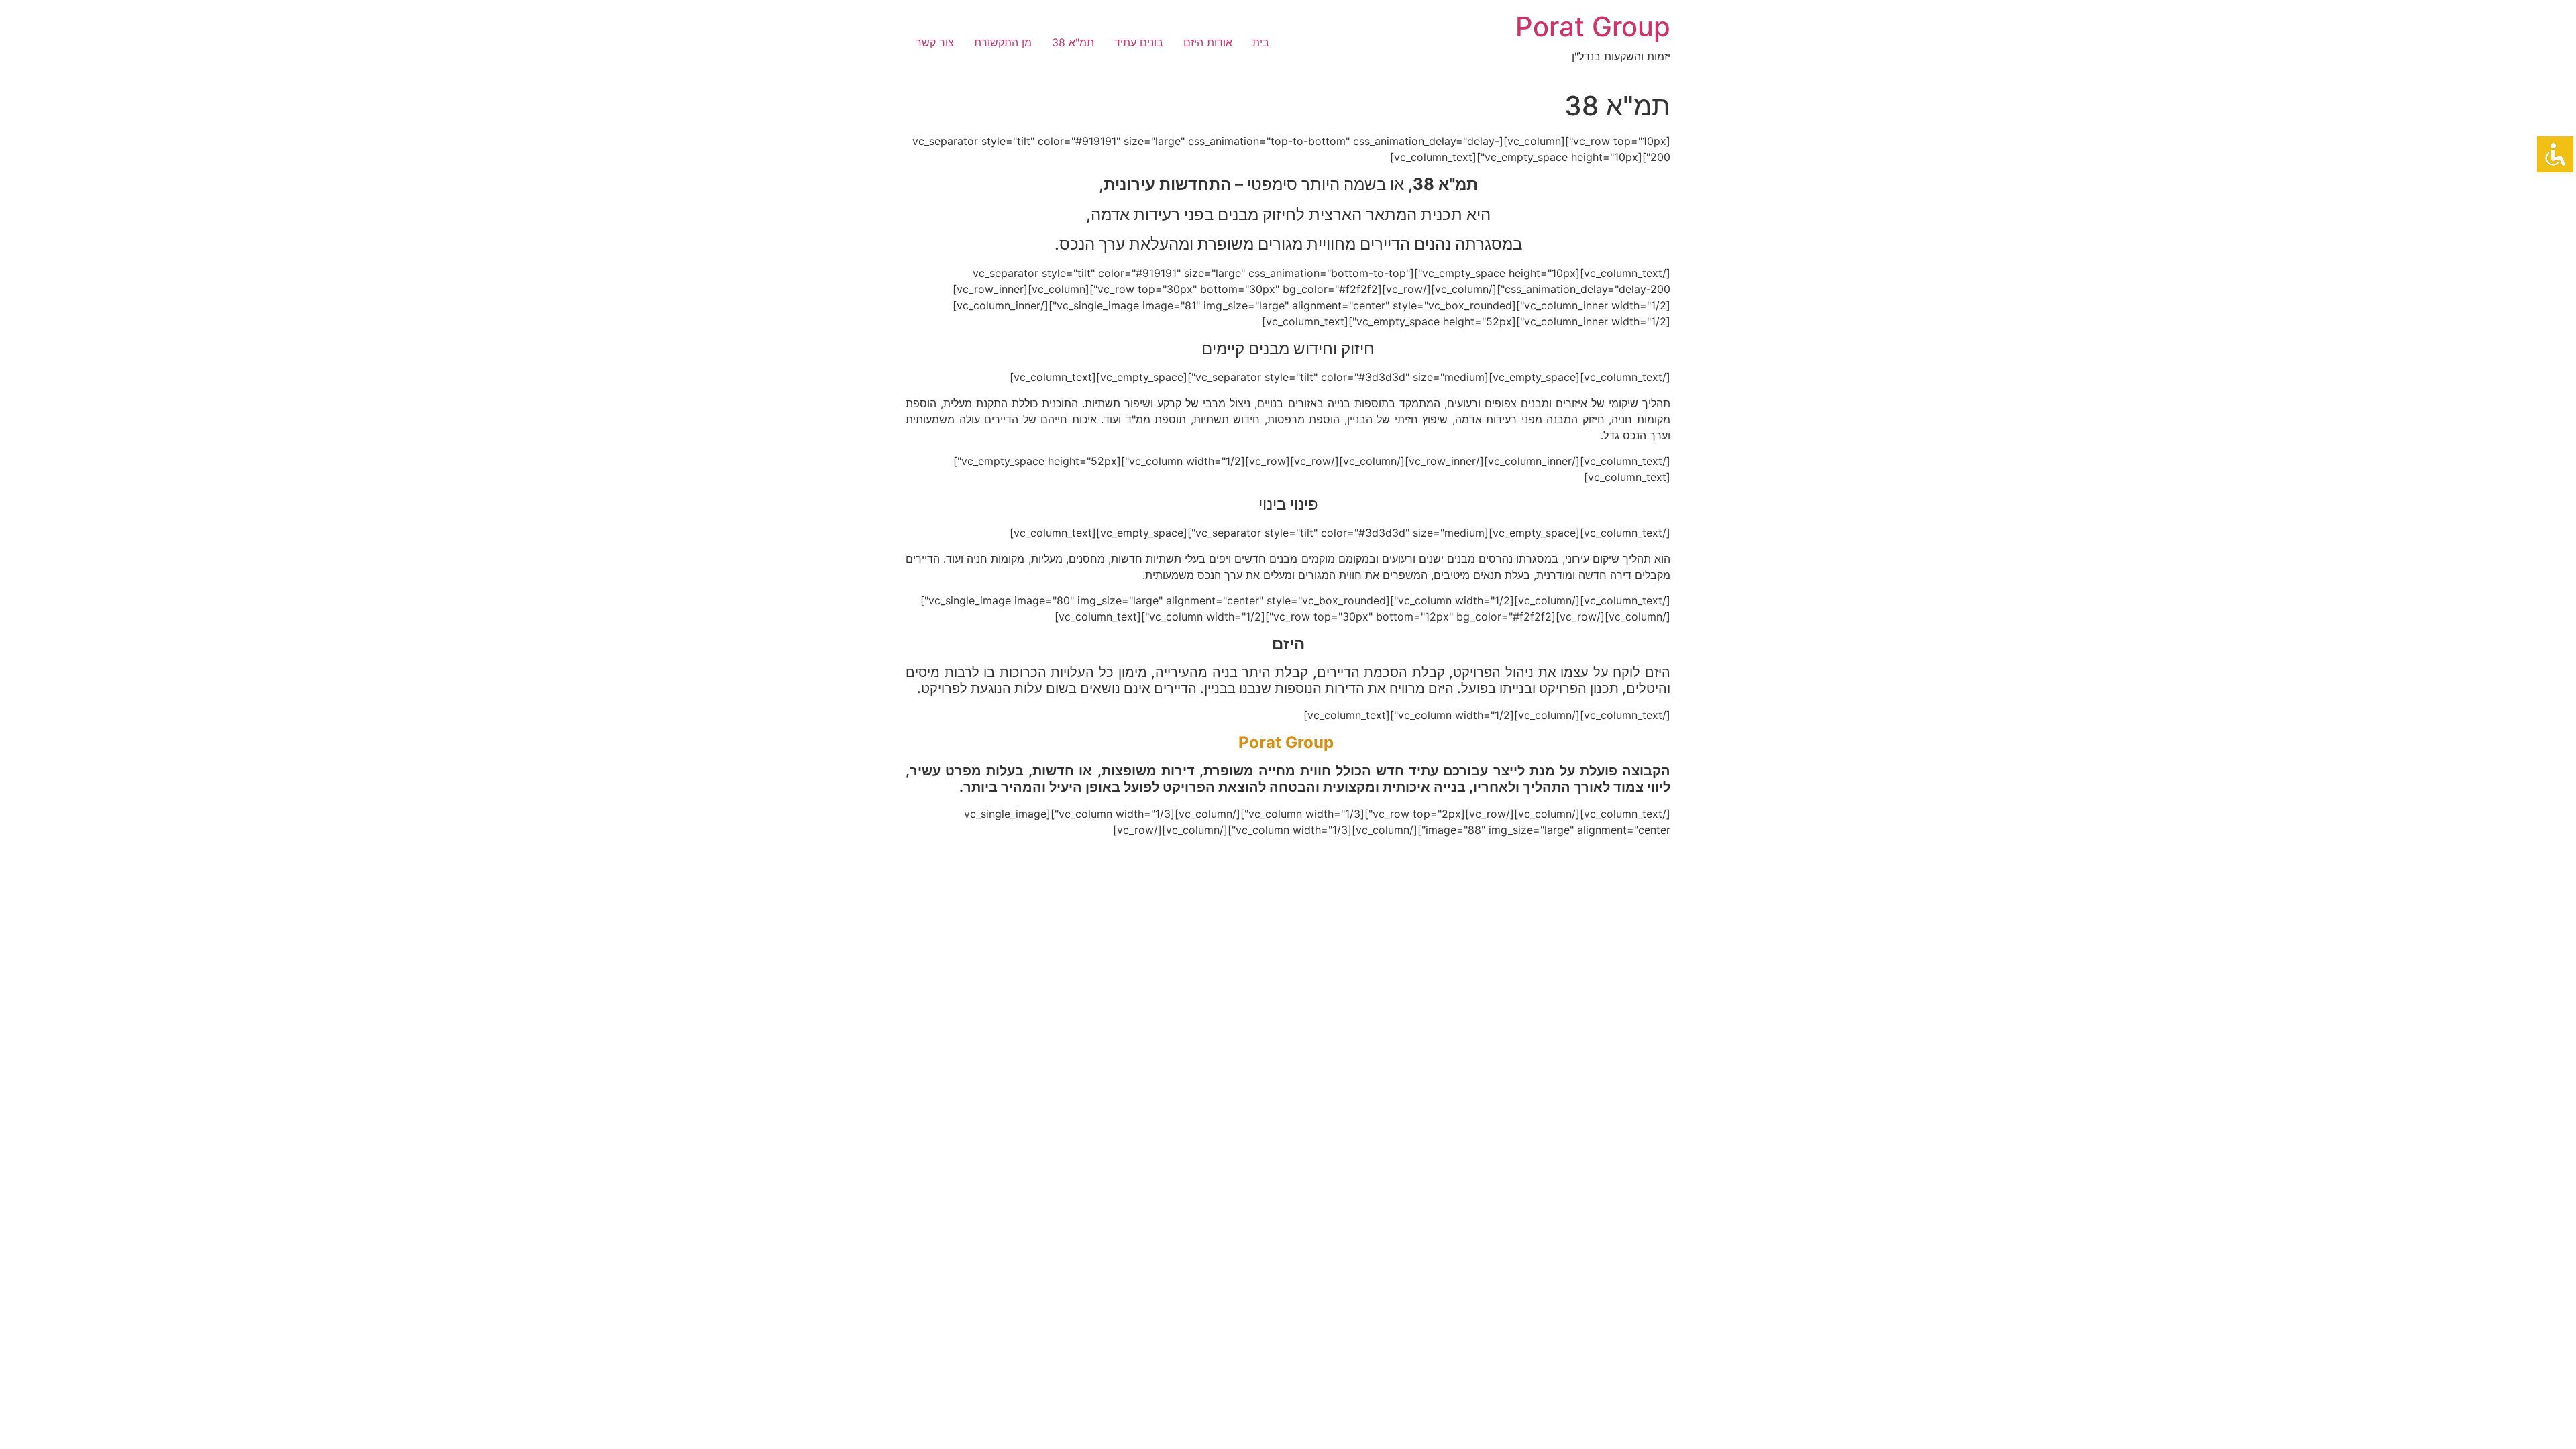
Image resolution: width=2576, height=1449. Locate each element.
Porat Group (1593, 26)
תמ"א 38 (1073, 42)
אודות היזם (1208, 42)
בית (1261, 42)
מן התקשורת (1003, 42)
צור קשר (935, 42)
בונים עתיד (1139, 42)
